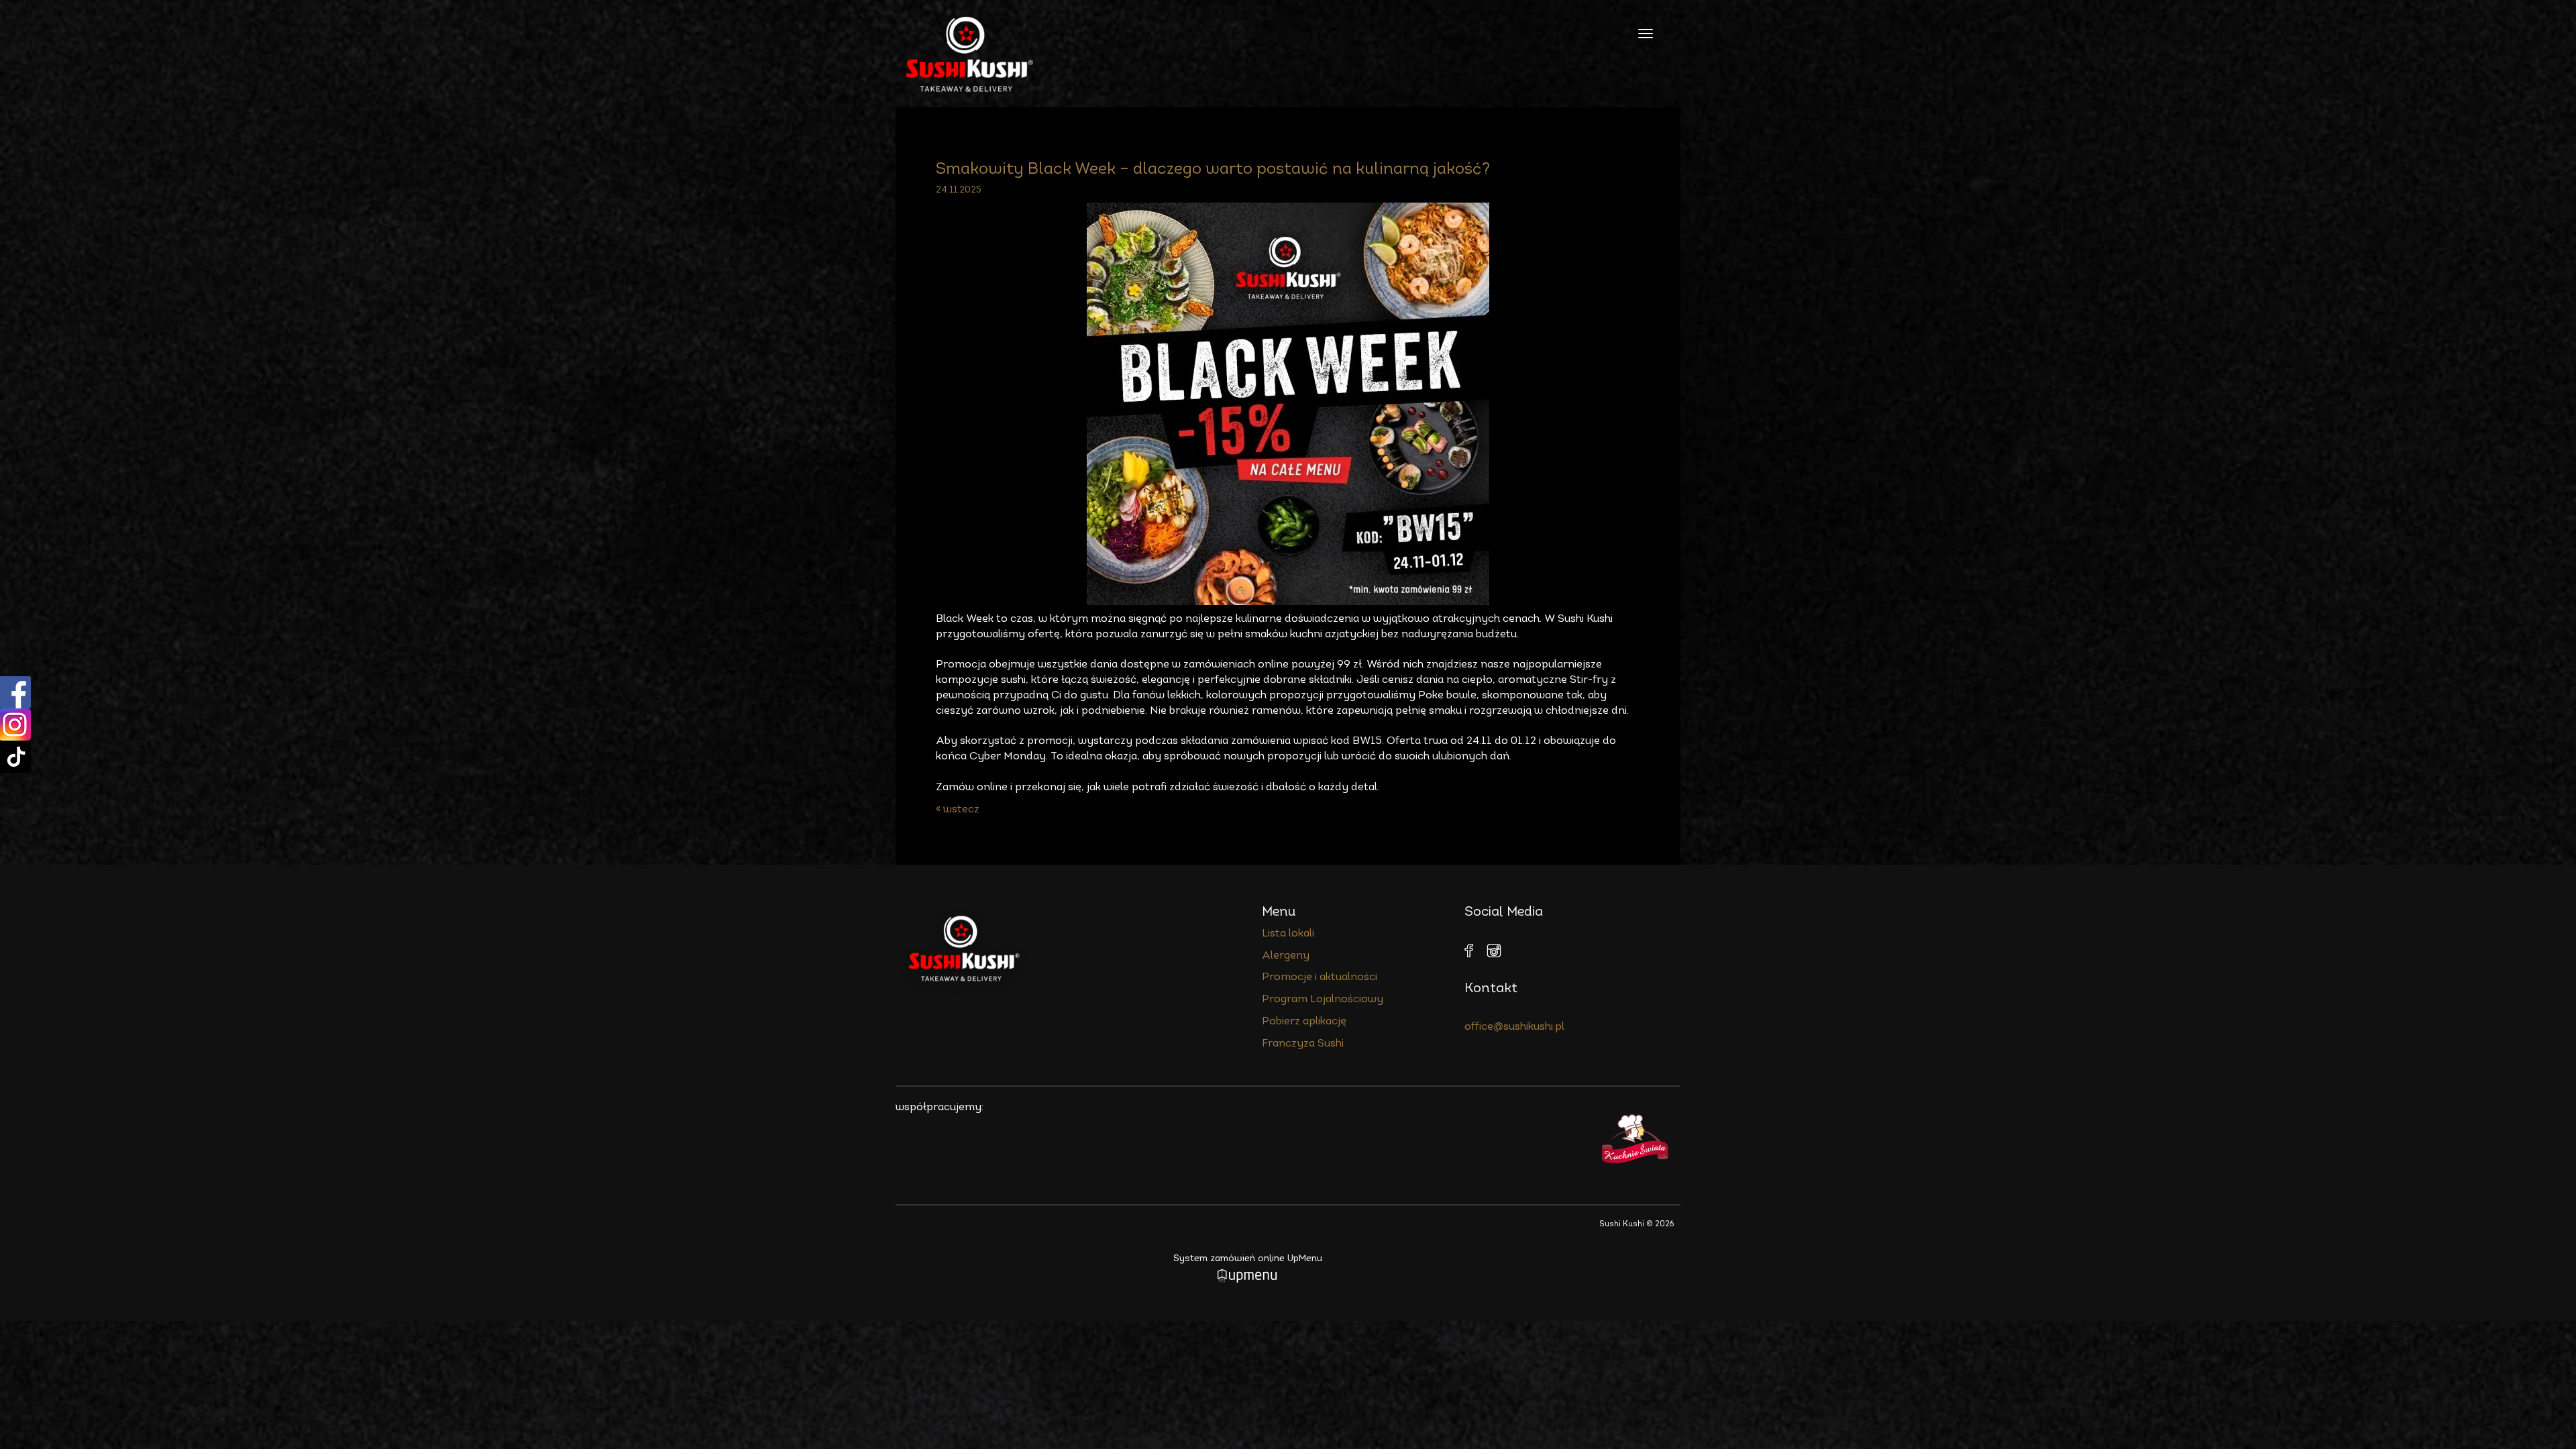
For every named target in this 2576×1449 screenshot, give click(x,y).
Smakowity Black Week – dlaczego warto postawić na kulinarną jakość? (1213, 170)
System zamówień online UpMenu (1248, 1259)
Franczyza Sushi (1303, 1044)
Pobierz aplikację (1304, 1022)
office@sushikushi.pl (1514, 1027)
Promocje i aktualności (1320, 977)
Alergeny (1286, 956)
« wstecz (958, 810)
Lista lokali (1288, 934)
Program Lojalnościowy (1323, 1000)
